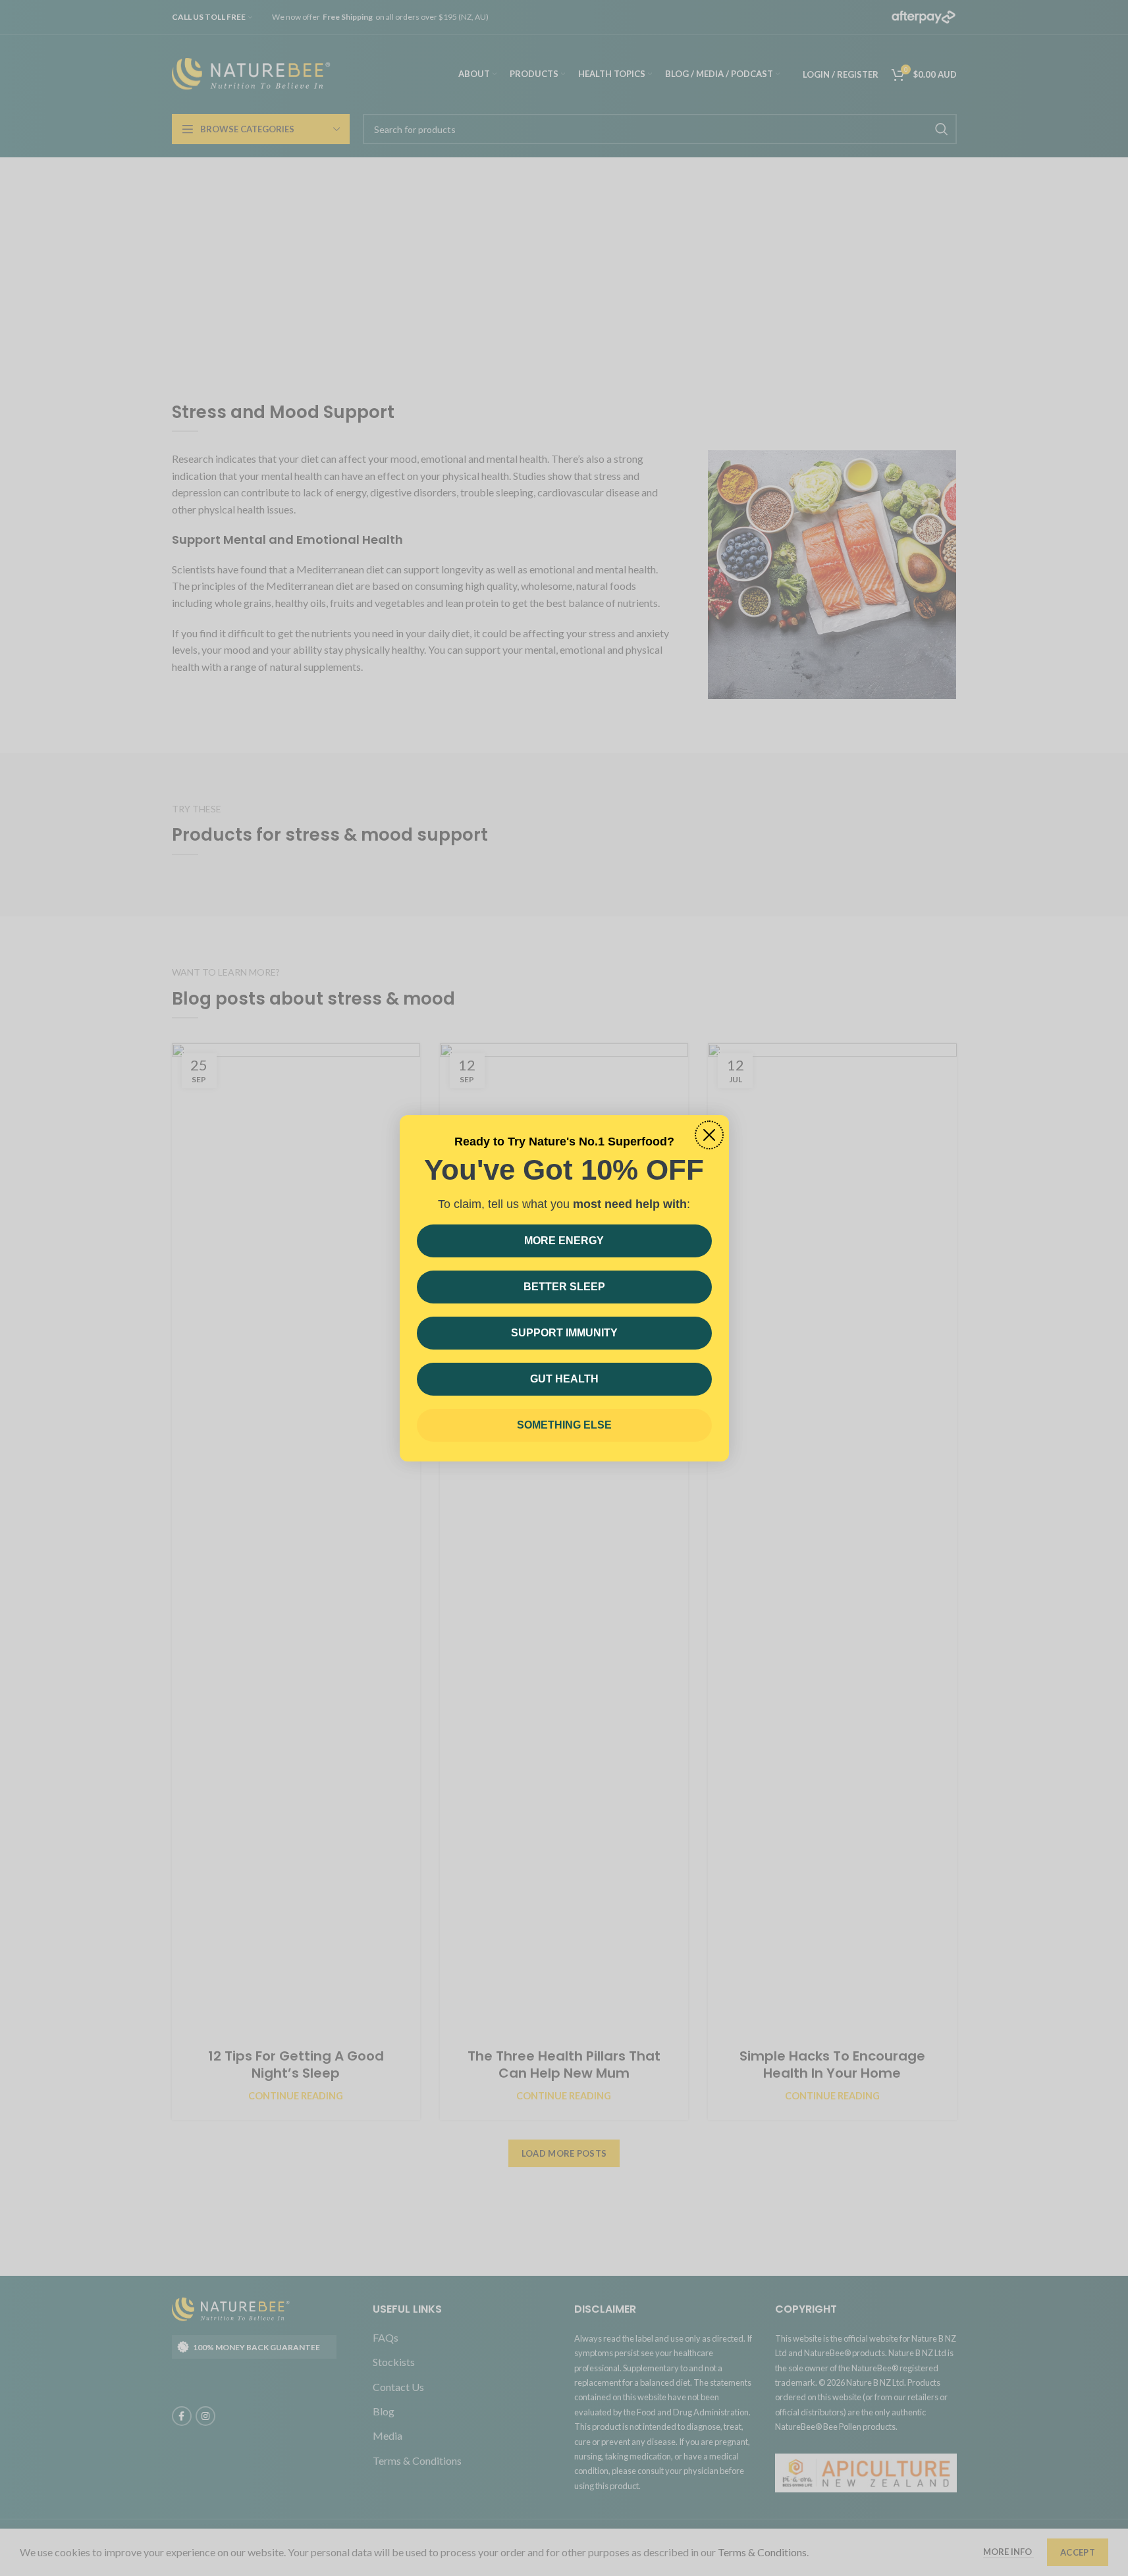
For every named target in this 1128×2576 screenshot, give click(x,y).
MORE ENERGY (564, 1241)
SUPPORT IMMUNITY (564, 1333)
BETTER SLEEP (564, 1287)
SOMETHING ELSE (564, 1425)
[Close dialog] (709, 1135)
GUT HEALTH (564, 1379)
